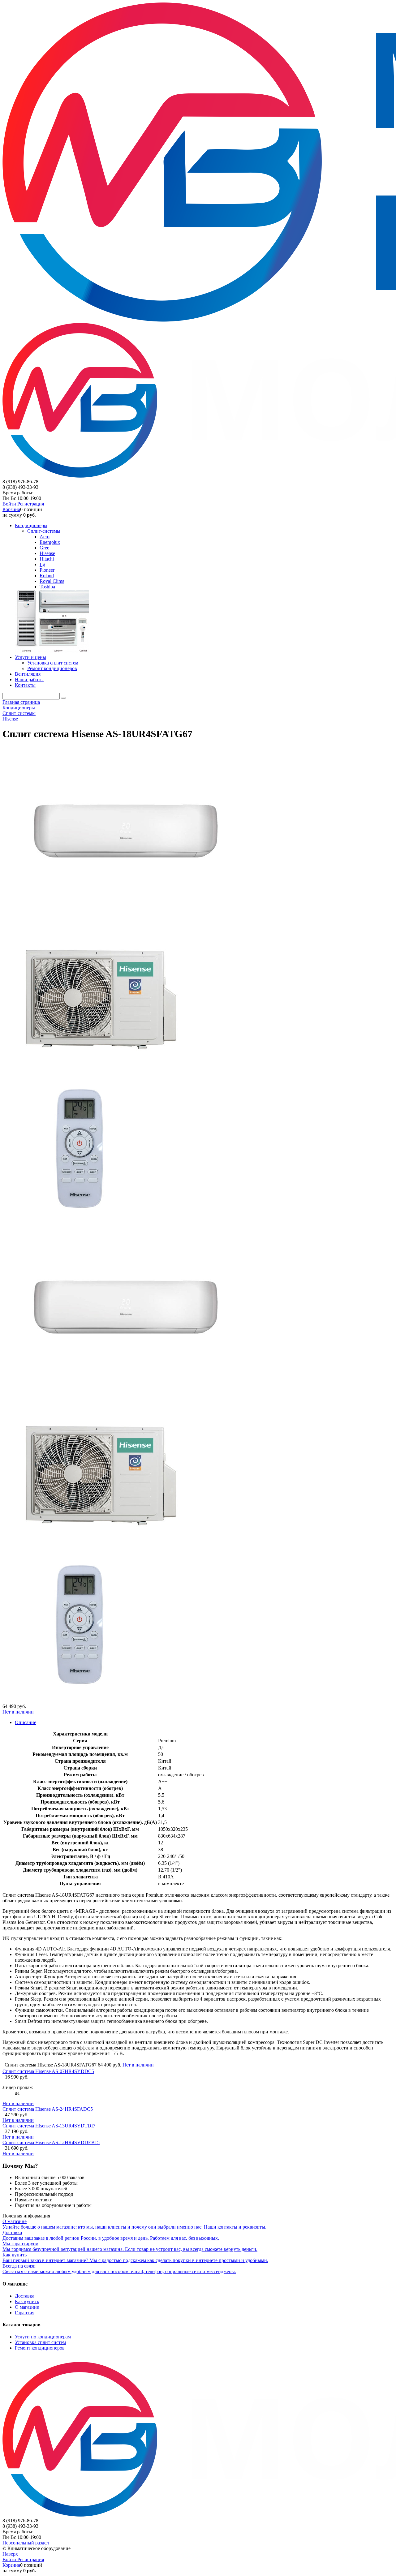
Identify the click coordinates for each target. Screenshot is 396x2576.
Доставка (25, 2296)
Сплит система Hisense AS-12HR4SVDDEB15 (51, 2142)
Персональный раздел (26, 2543)
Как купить (27, 2301)
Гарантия (25, 2313)
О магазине (27, 2307)
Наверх (10, 2554)
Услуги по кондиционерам (43, 2337)
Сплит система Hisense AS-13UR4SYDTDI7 (49, 2126)
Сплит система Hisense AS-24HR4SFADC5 (48, 2109)
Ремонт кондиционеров (40, 2348)
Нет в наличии (18, 1712)
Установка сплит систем (40, 2342)
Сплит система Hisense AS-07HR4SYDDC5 (48, 2071)
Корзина (11, 509)
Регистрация (31, 504)
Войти (10, 504)
